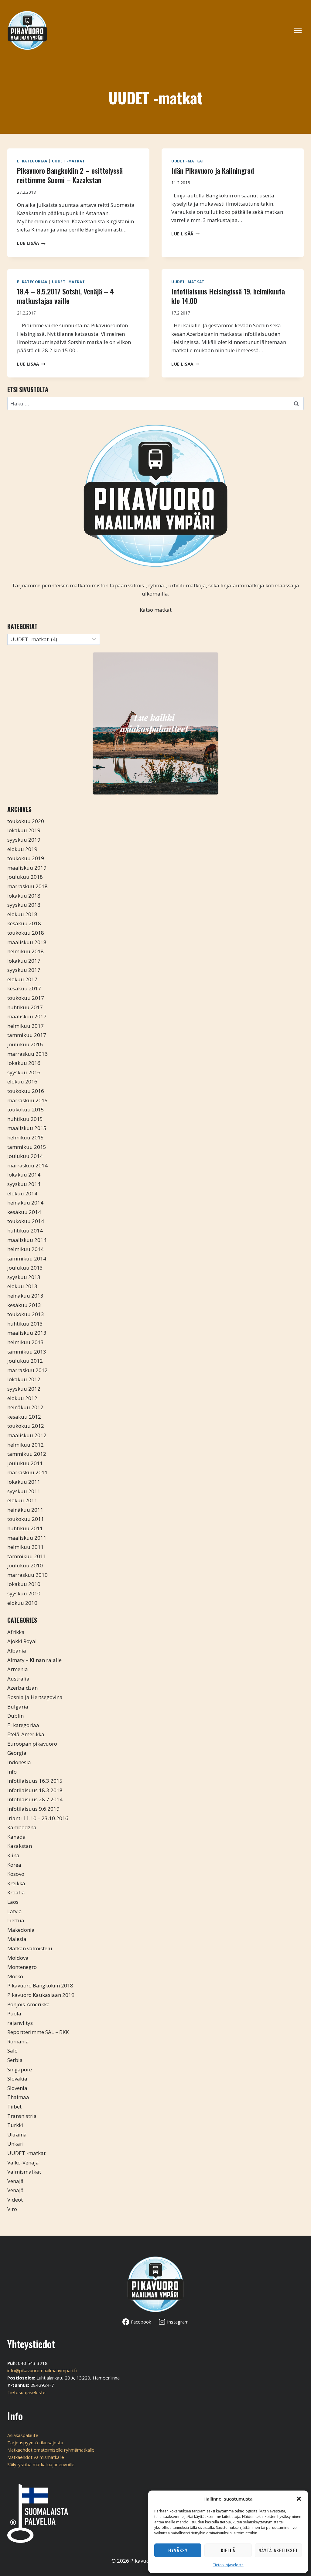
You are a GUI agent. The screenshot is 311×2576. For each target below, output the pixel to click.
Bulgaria (18, 1707)
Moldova (18, 1958)
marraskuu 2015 (27, 1100)
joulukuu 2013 (25, 1268)
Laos (13, 1902)
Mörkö (15, 1976)
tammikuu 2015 (27, 1147)
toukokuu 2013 (26, 1314)
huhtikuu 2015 (25, 1119)
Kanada (17, 1837)
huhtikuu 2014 (25, 1231)
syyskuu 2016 (24, 1072)
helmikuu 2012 (26, 1445)
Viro (12, 2209)
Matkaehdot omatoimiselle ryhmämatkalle (51, 2450)
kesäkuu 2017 (24, 988)
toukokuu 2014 (26, 1221)
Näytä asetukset (278, 2550)
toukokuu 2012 (26, 1426)
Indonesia (19, 1762)
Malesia (17, 1939)
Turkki (15, 2125)
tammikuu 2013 (27, 1352)
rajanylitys (20, 2023)
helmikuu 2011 (26, 1547)
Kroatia (16, 1892)
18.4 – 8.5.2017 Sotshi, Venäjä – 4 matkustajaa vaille (65, 296)
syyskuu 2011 (24, 1491)
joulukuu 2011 (25, 1463)
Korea (14, 1865)
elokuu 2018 (22, 914)
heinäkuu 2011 (25, 1510)
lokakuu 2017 (24, 961)
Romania (18, 2041)
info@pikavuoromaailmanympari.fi (42, 2370)
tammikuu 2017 (27, 1035)
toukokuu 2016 (26, 1091)
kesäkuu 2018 (24, 923)
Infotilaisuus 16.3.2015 (35, 1781)
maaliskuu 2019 (27, 868)
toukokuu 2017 (26, 998)
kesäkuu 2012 (24, 1417)
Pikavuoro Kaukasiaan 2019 (41, 1995)
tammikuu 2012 (27, 1454)
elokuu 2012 (22, 1398)
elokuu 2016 (22, 1081)
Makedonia (21, 1930)
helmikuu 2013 (26, 1342)
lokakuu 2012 (24, 1379)
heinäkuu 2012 (25, 1407)
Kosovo (16, 1874)
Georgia (17, 1753)
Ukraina (17, 2134)
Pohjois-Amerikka (29, 2004)
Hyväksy (178, 2550)
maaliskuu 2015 (27, 1128)
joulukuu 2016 (25, 1044)
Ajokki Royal (22, 1641)
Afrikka (16, 1632)
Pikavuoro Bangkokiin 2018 (40, 1985)
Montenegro (22, 1967)
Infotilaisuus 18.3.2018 (35, 1790)
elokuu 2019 (22, 849)
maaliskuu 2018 (27, 942)
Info (12, 1772)
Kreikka (16, 1883)
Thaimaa (18, 2097)
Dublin (15, 1716)
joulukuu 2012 (25, 1361)
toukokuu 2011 (26, 1519)
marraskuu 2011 (27, 1472)
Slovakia (17, 2079)
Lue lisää (31, 243)
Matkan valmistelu (30, 1948)
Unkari (15, 2144)
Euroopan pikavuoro (32, 1744)
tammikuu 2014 (27, 1258)
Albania (17, 1651)
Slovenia (17, 2088)
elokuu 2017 (22, 979)
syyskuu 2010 (24, 1593)
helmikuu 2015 (26, 1137)
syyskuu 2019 (24, 840)
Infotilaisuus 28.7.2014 (35, 1799)
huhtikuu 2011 (25, 1528)
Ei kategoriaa (32, 161)
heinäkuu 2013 (25, 1296)
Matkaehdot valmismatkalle (36, 2457)
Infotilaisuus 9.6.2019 (33, 1809)
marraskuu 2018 (27, 886)
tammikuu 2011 (27, 1556)
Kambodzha (22, 1827)
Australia (18, 1679)
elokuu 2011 (22, 1500)
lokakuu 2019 (24, 830)
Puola (14, 2013)
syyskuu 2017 (24, 970)
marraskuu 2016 (27, 1054)
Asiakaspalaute (23, 2435)
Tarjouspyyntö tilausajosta (35, 2442)
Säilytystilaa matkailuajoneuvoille (41, 2464)
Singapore (20, 2069)
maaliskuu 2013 (27, 1333)
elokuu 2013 (22, 1286)
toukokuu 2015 (26, 1109)
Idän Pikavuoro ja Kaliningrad (213, 170)
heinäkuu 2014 (25, 1203)
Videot (15, 2200)
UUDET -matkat (68, 161)
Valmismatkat (24, 2172)
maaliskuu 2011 (27, 1538)
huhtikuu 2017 (25, 1007)
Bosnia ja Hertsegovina (35, 1697)
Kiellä (228, 2550)
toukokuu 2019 (26, 858)
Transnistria (22, 2116)
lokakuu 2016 (24, 1063)
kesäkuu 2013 (24, 1305)
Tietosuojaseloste (228, 2565)
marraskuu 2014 (27, 1165)
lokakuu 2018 (24, 896)
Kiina (13, 1855)
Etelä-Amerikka (26, 1734)
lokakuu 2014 (24, 1175)
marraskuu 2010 (27, 1575)
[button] (299, 2499)
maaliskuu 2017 (27, 1016)
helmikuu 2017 (26, 1026)
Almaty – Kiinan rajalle (34, 1660)
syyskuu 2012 (24, 1389)
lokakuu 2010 (24, 1584)
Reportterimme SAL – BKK (38, 2032)
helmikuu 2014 (26, 1249)
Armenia (18, 1669)
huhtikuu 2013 (25, 1324)
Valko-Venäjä (23, 2162)
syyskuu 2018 (24, 905)
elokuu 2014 (22, 1193)
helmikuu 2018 (26, 951)
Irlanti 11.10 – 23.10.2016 (38, 1818)
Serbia (15, 2060)
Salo (12, 2051)
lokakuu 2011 (24, 1482)
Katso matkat (156, 610)
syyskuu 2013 (24, 1277)
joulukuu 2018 (25, 877)
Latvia (15, 1911)
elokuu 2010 (22, 1603)
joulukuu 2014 (25, 1156)
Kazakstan (20, 1846)
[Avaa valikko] (301, 30)
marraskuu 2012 (27, 1370)
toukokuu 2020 (26, 821)
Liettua (16, 1920)
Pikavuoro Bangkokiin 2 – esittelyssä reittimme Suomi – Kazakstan (70, 175)
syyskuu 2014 (24, 1184)
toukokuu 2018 (26, 933)
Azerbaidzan (22, 1688)
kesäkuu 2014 (24, 1212)
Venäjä (15, 2181)
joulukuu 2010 (25, 1565)
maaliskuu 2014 (27, 1240)
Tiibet (14, 2107)
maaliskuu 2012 (27, 1435)
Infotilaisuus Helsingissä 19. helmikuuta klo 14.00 (228, 296)
